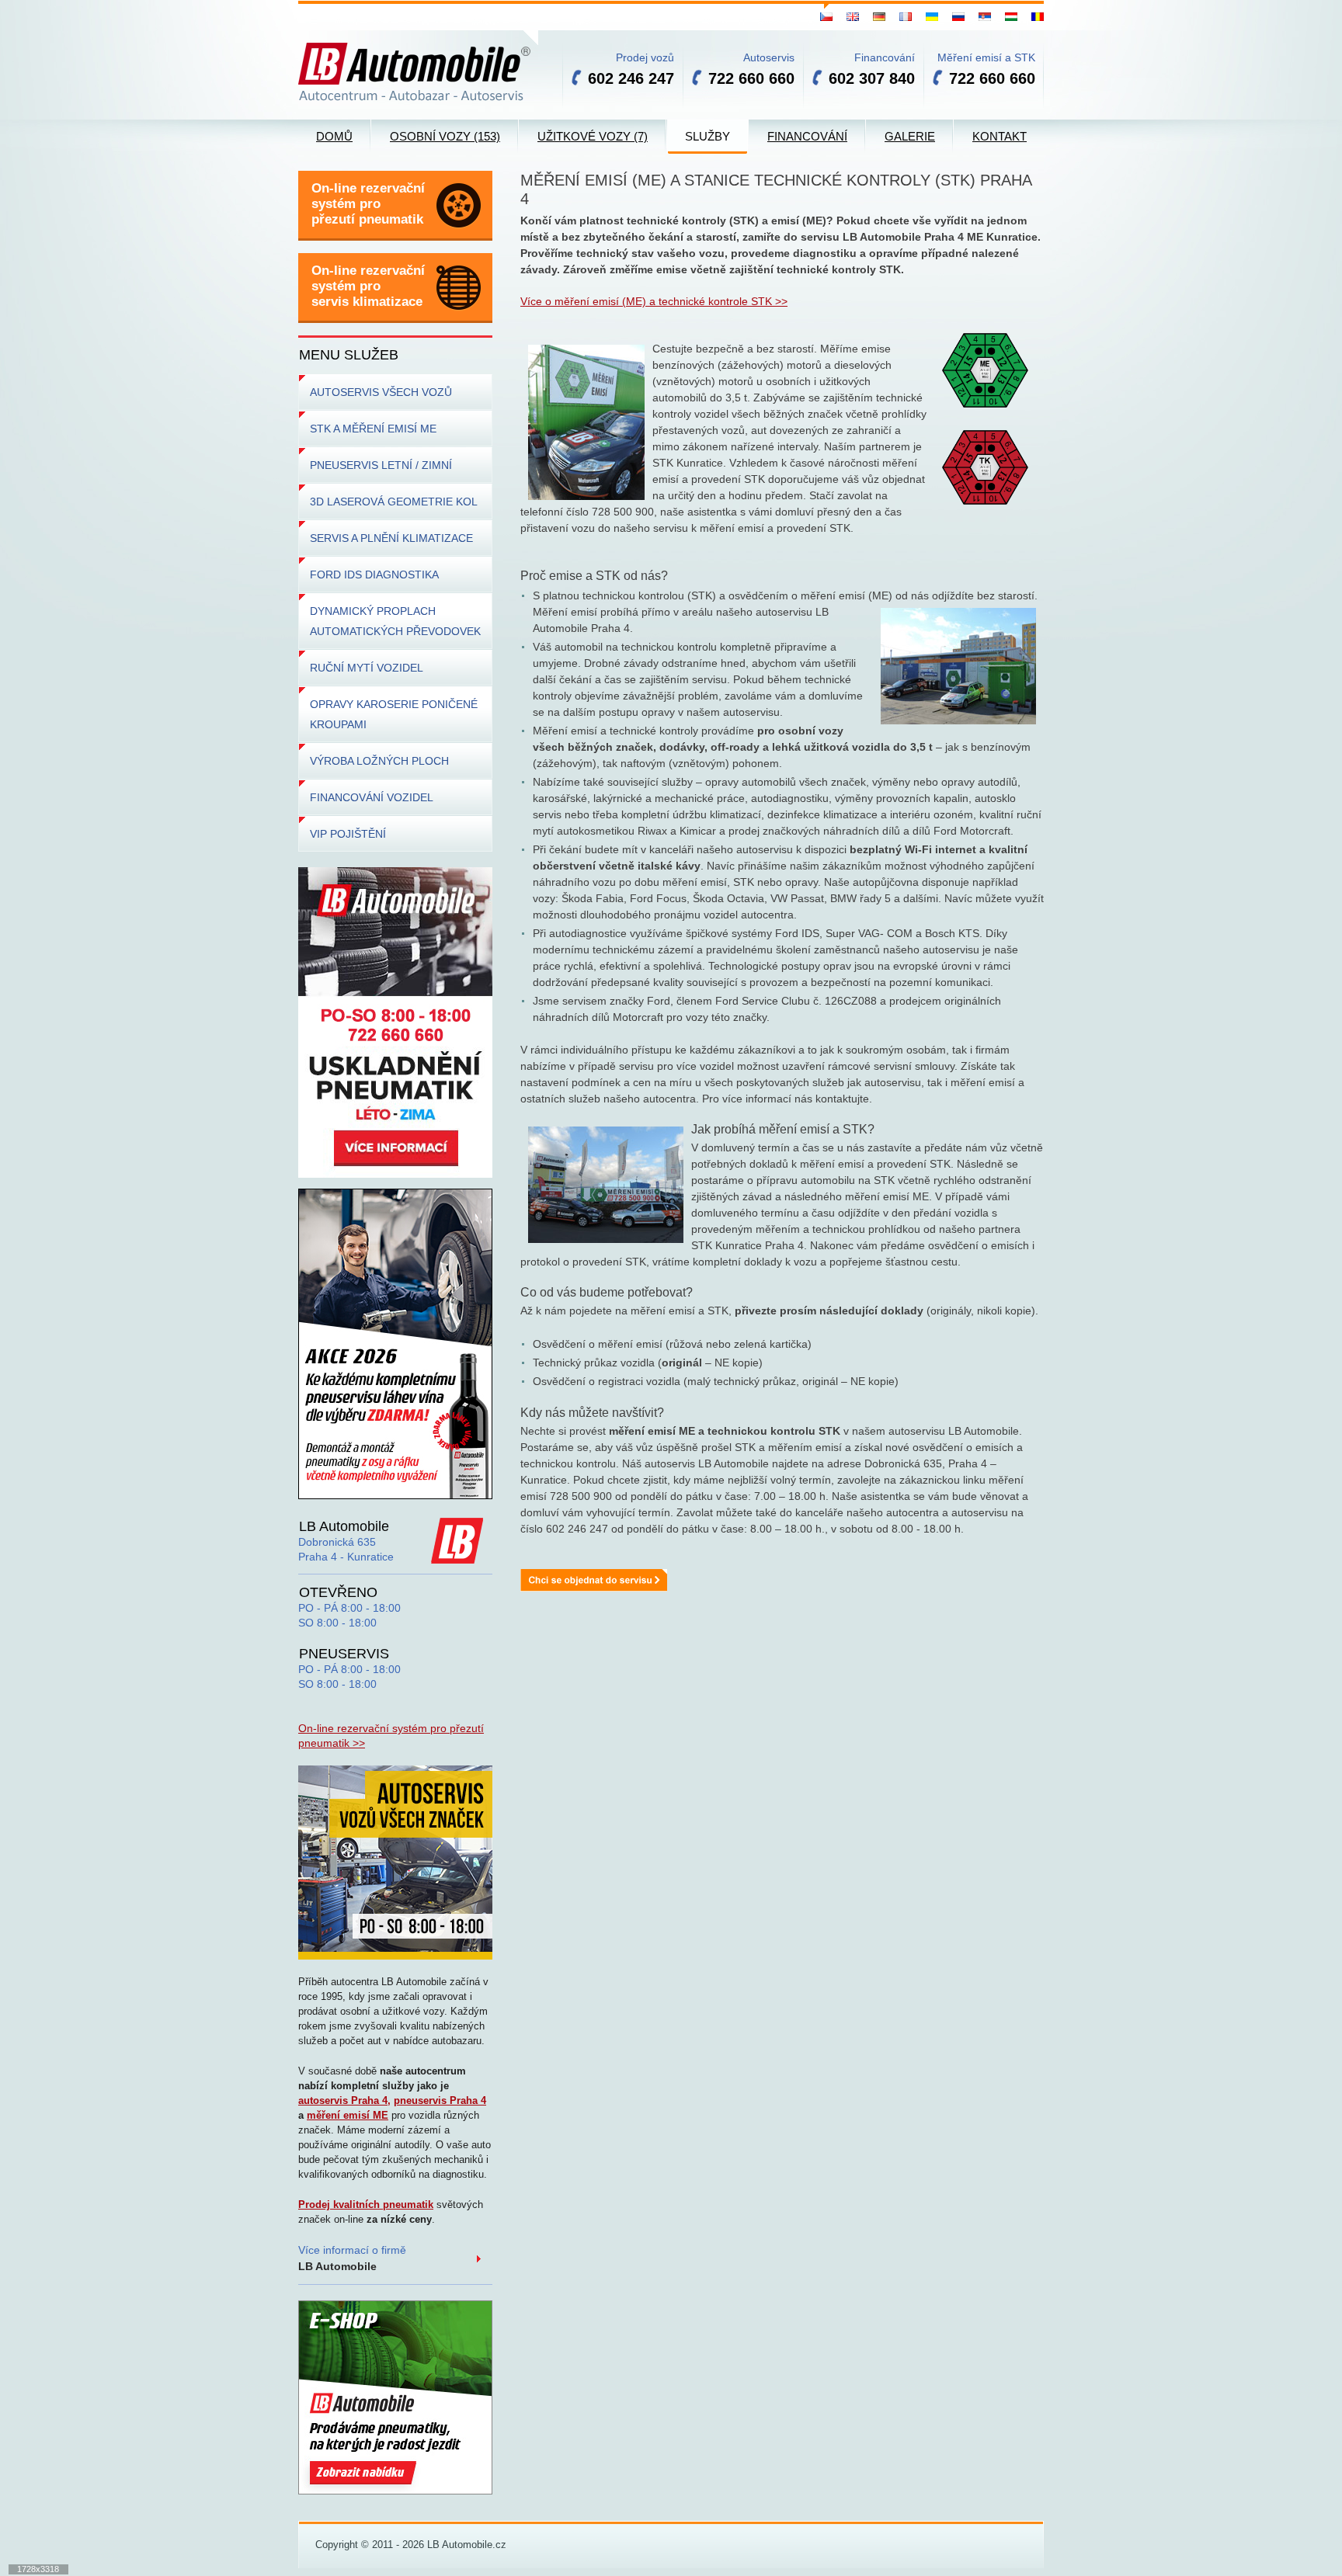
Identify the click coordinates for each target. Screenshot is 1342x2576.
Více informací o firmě (352, 2258)
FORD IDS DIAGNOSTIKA (374, 575)
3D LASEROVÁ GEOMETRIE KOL (394, 502)
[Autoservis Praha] (395, 1862)
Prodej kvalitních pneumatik (366, 2205)
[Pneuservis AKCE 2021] (395, 1343)
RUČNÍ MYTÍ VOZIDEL (367, 668)
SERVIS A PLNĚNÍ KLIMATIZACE (391, 538)
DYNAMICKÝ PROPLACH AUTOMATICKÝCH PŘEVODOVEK (395, 621)
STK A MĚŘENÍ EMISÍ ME (373, 429)
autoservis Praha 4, (344, 2100)
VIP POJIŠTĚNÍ (348, 834)
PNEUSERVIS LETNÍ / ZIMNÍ (381, 465)
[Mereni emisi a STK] (594, 1579)
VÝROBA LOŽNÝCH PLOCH (379, 761)
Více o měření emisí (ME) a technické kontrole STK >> (654, 301)
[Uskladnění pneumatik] (395, 1022)
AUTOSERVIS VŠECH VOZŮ (381, 392)
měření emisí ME (348, 2115)
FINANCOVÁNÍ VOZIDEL (372, 797)
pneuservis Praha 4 (440, 2100)
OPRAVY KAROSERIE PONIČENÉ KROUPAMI (394, 714)
